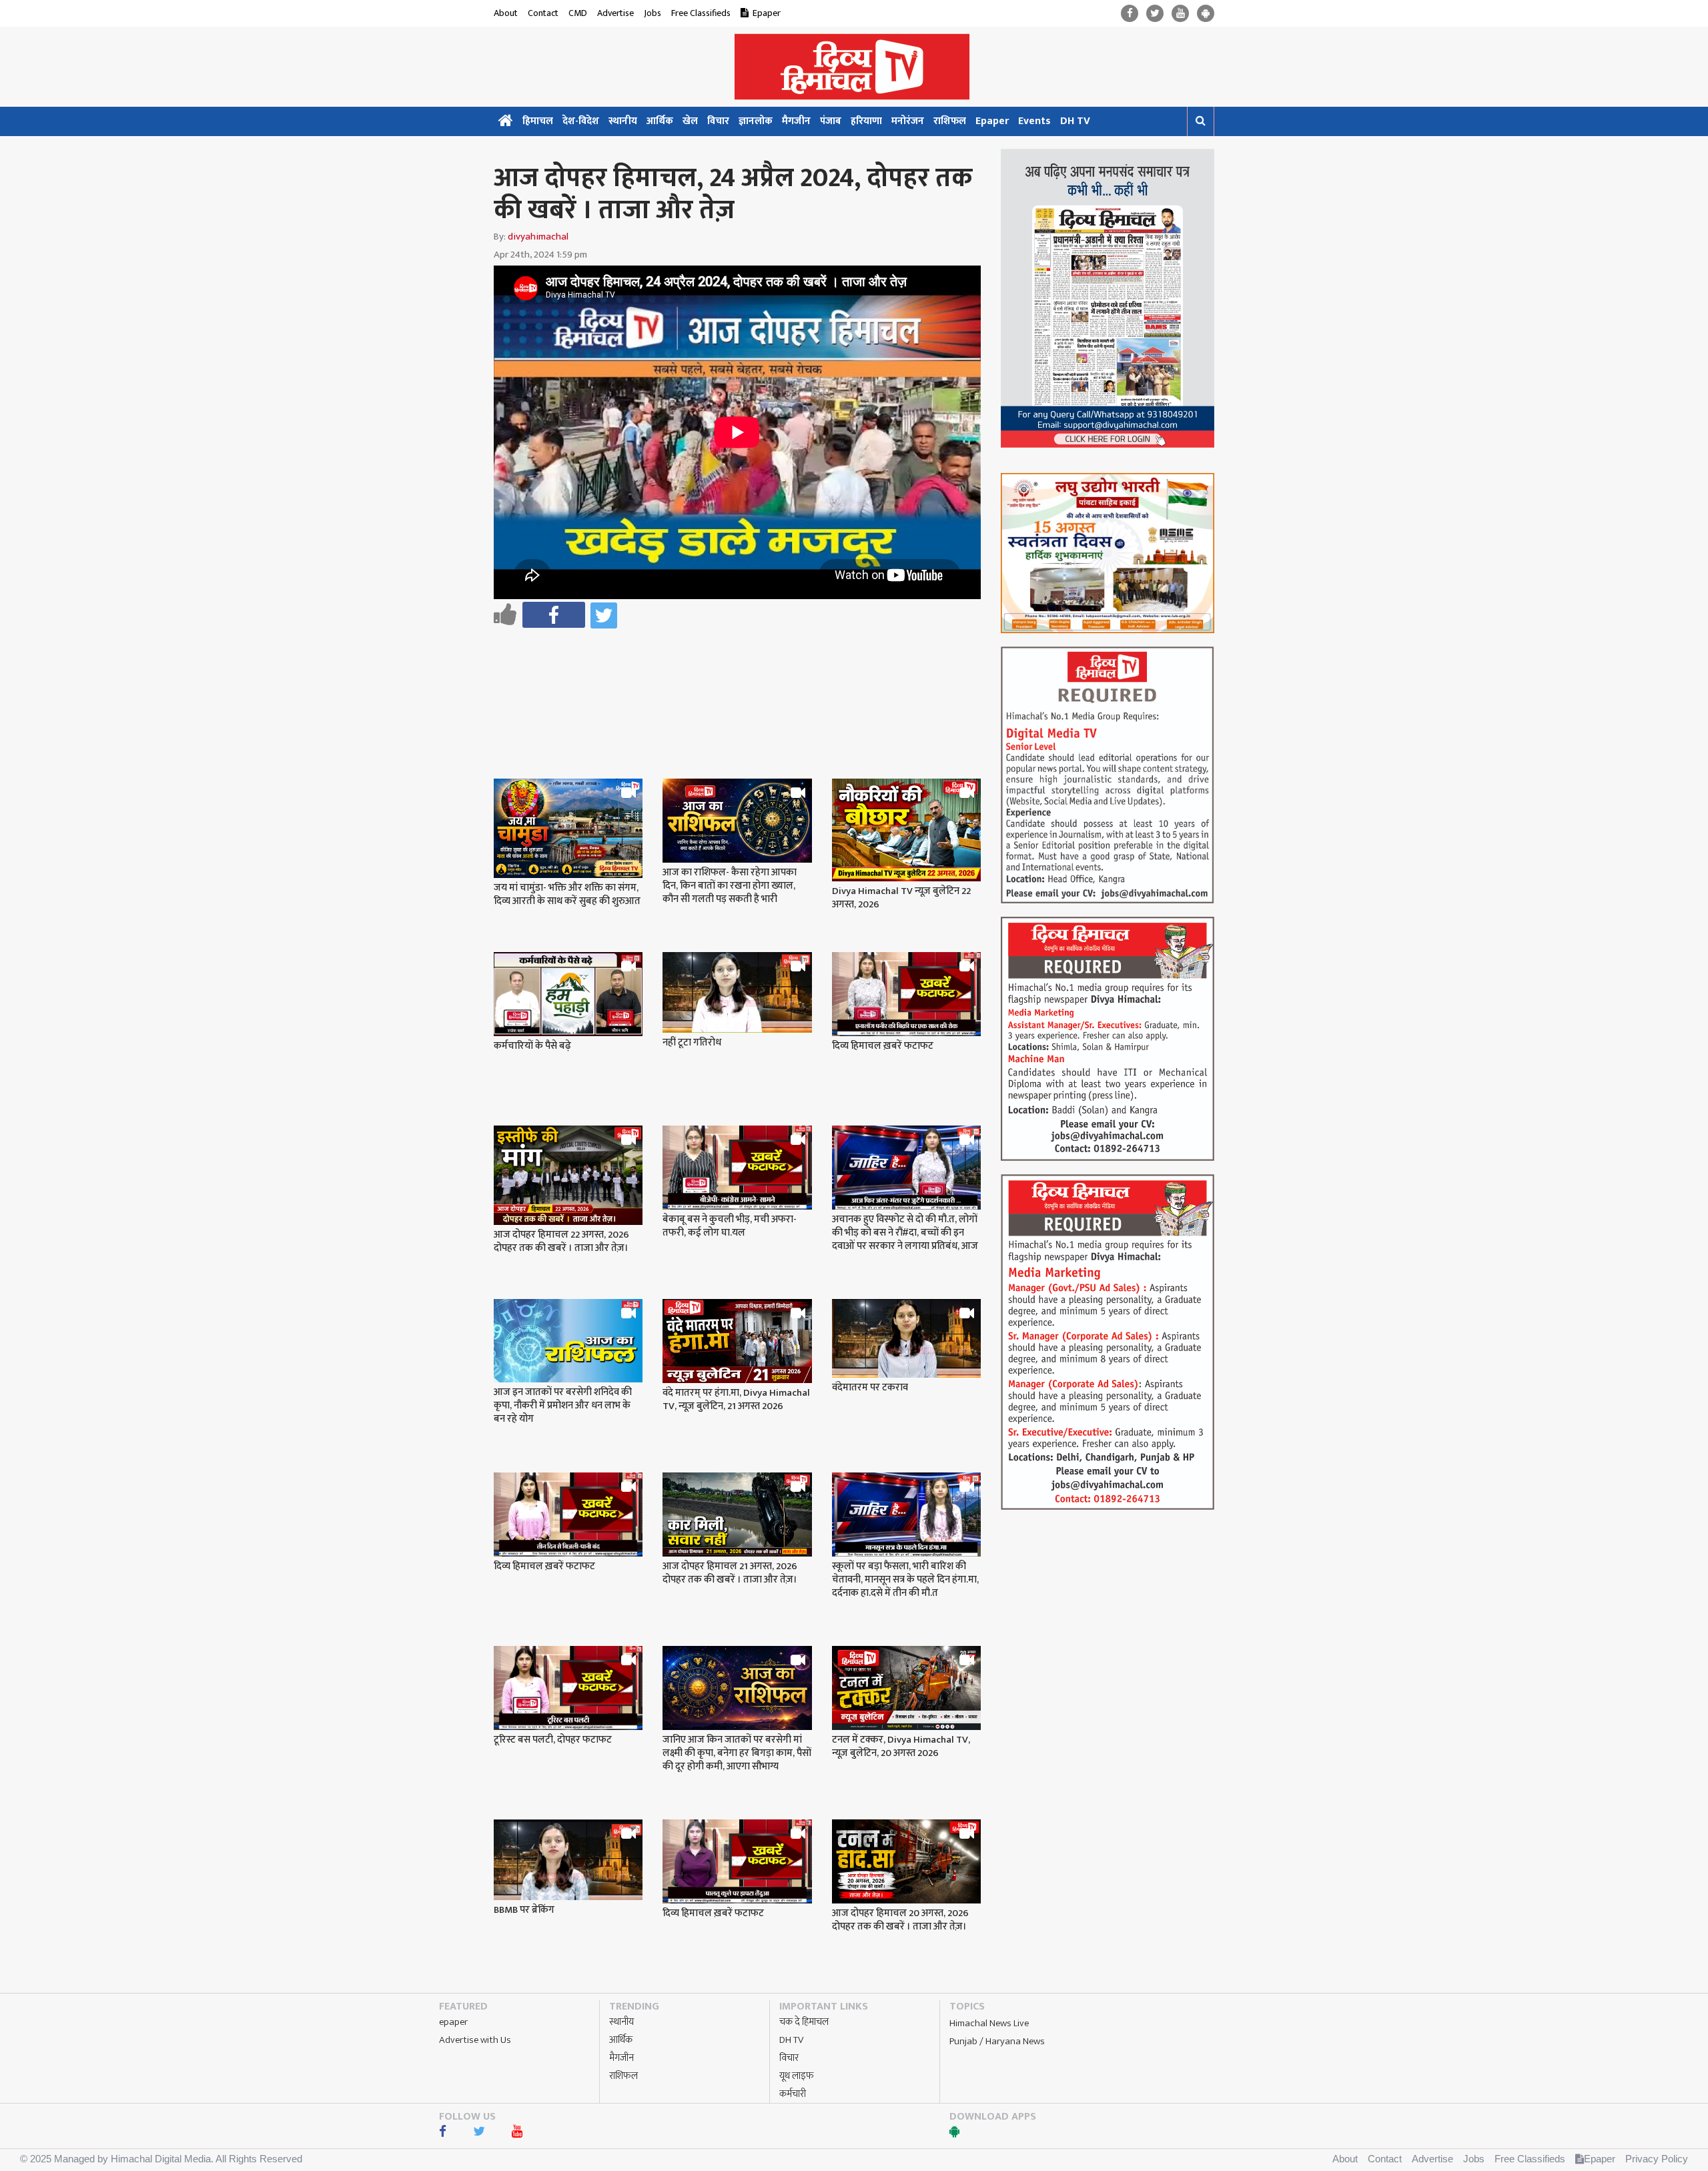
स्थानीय (623, 121)
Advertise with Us (475, 2040)
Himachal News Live (989, 2023)
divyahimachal (538, 237)
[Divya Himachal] (854, 67)
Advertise (615, 13)
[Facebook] (1130, 14)
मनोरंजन (908, 121)
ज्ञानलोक (756, 121)
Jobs (653, 13)
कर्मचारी (793, 2094)
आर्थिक (660, 121)
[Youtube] (1180, 14)
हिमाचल (538, 121)
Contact (543, 13)
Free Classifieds (701, 13)
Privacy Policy (1657, 2159)
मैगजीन (796, 121)
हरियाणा (866, 121)
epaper (453, 2022)
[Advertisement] (743, 669)
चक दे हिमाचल (804, 2022)
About (506, 13)
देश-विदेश (581, 121)
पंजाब (831, 121)
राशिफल (950, 121)
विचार (718, 121)
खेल (690, 121)
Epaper (767, 13)
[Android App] (1206, 14)
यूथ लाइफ (797, 2076)
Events (1034, 121)
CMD (578, 13)
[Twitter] (1155, 14)
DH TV (1075, 121)
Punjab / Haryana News (997, 2041)
